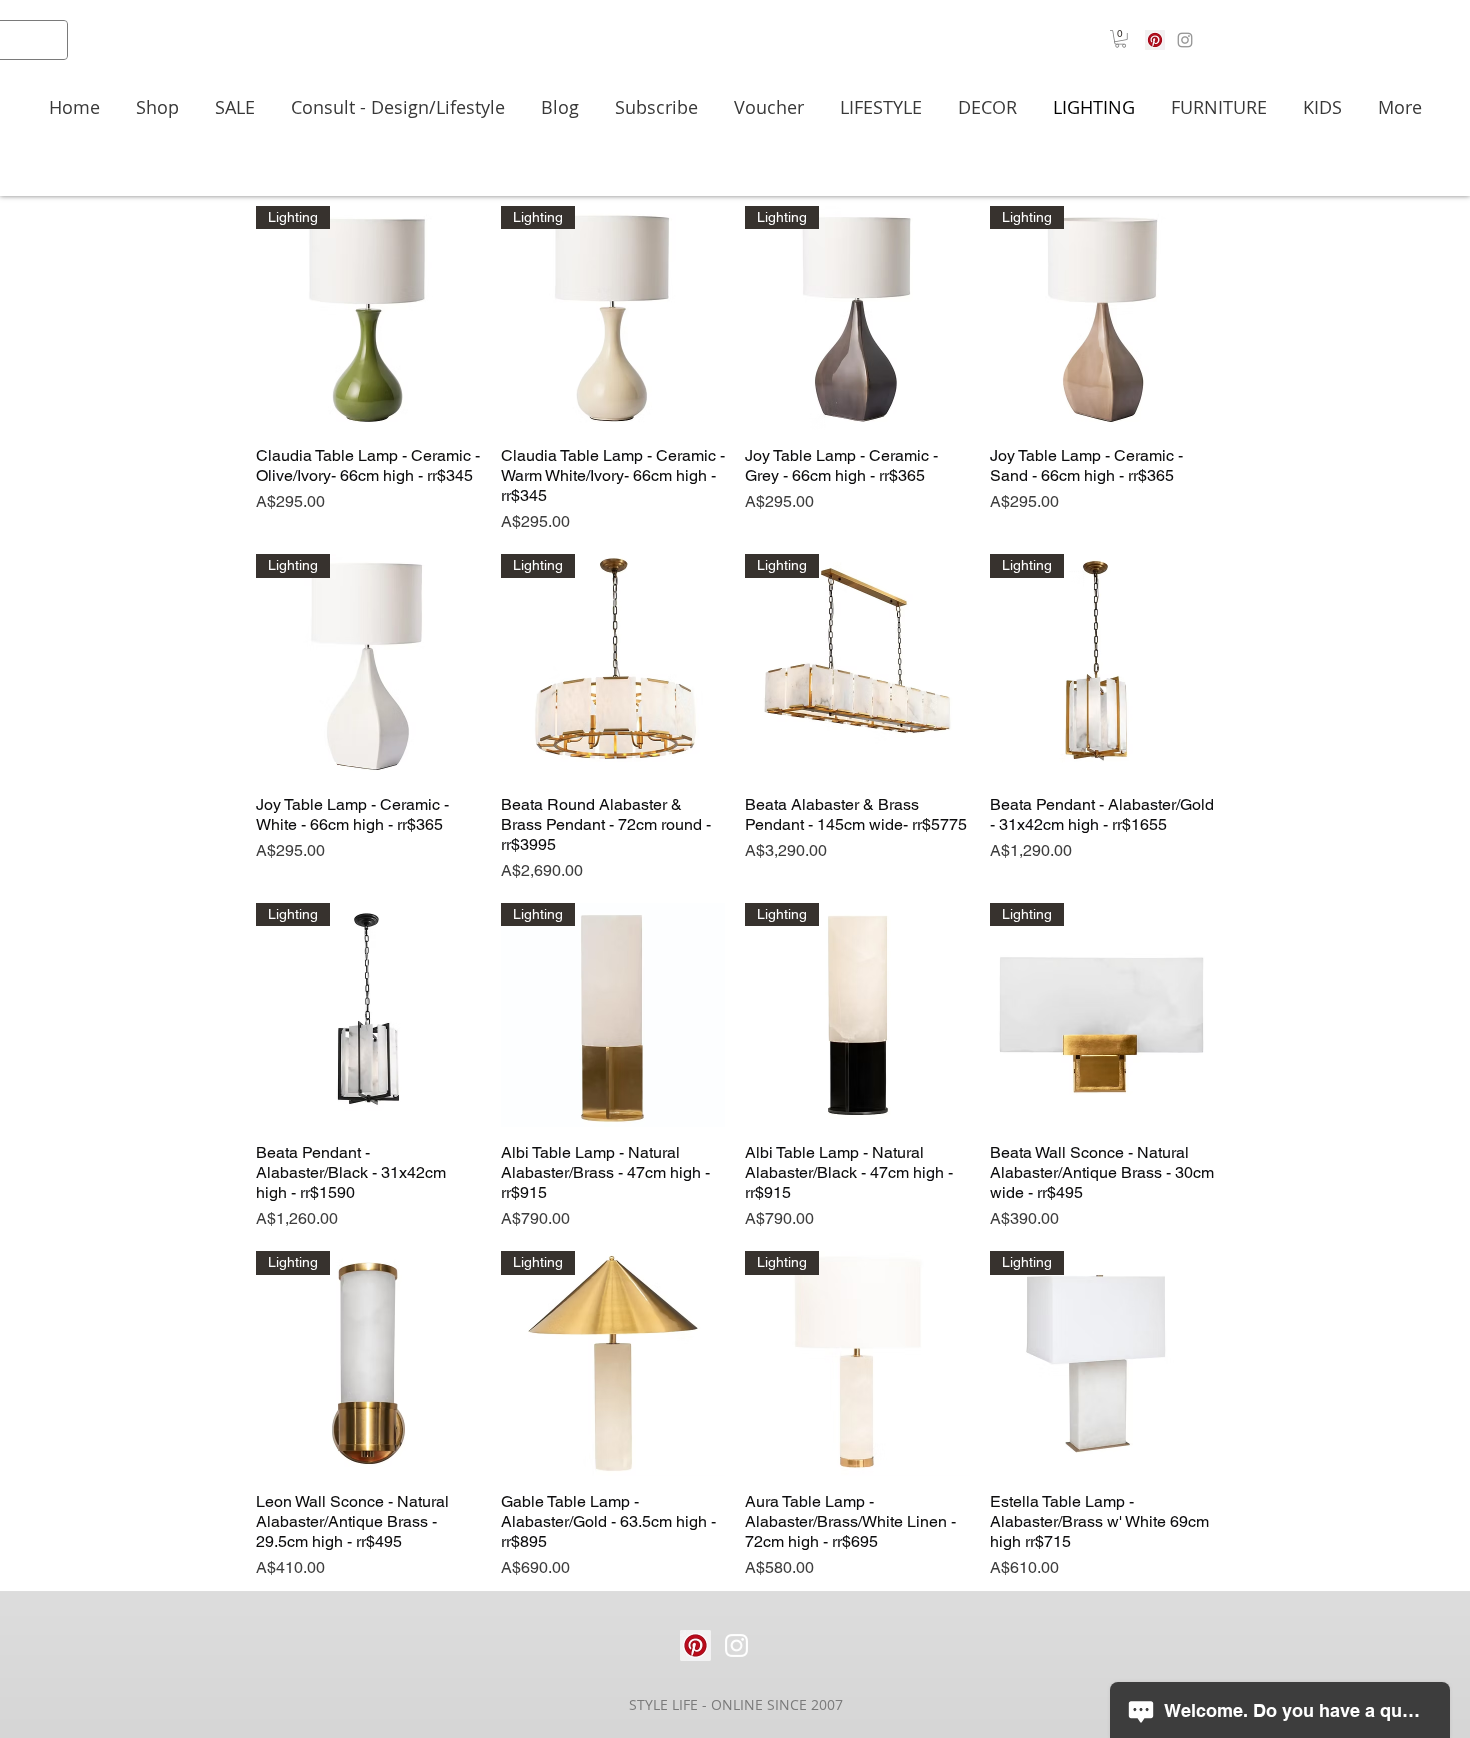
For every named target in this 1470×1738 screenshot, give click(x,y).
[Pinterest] (1155, 40)
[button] (1120, 39)
